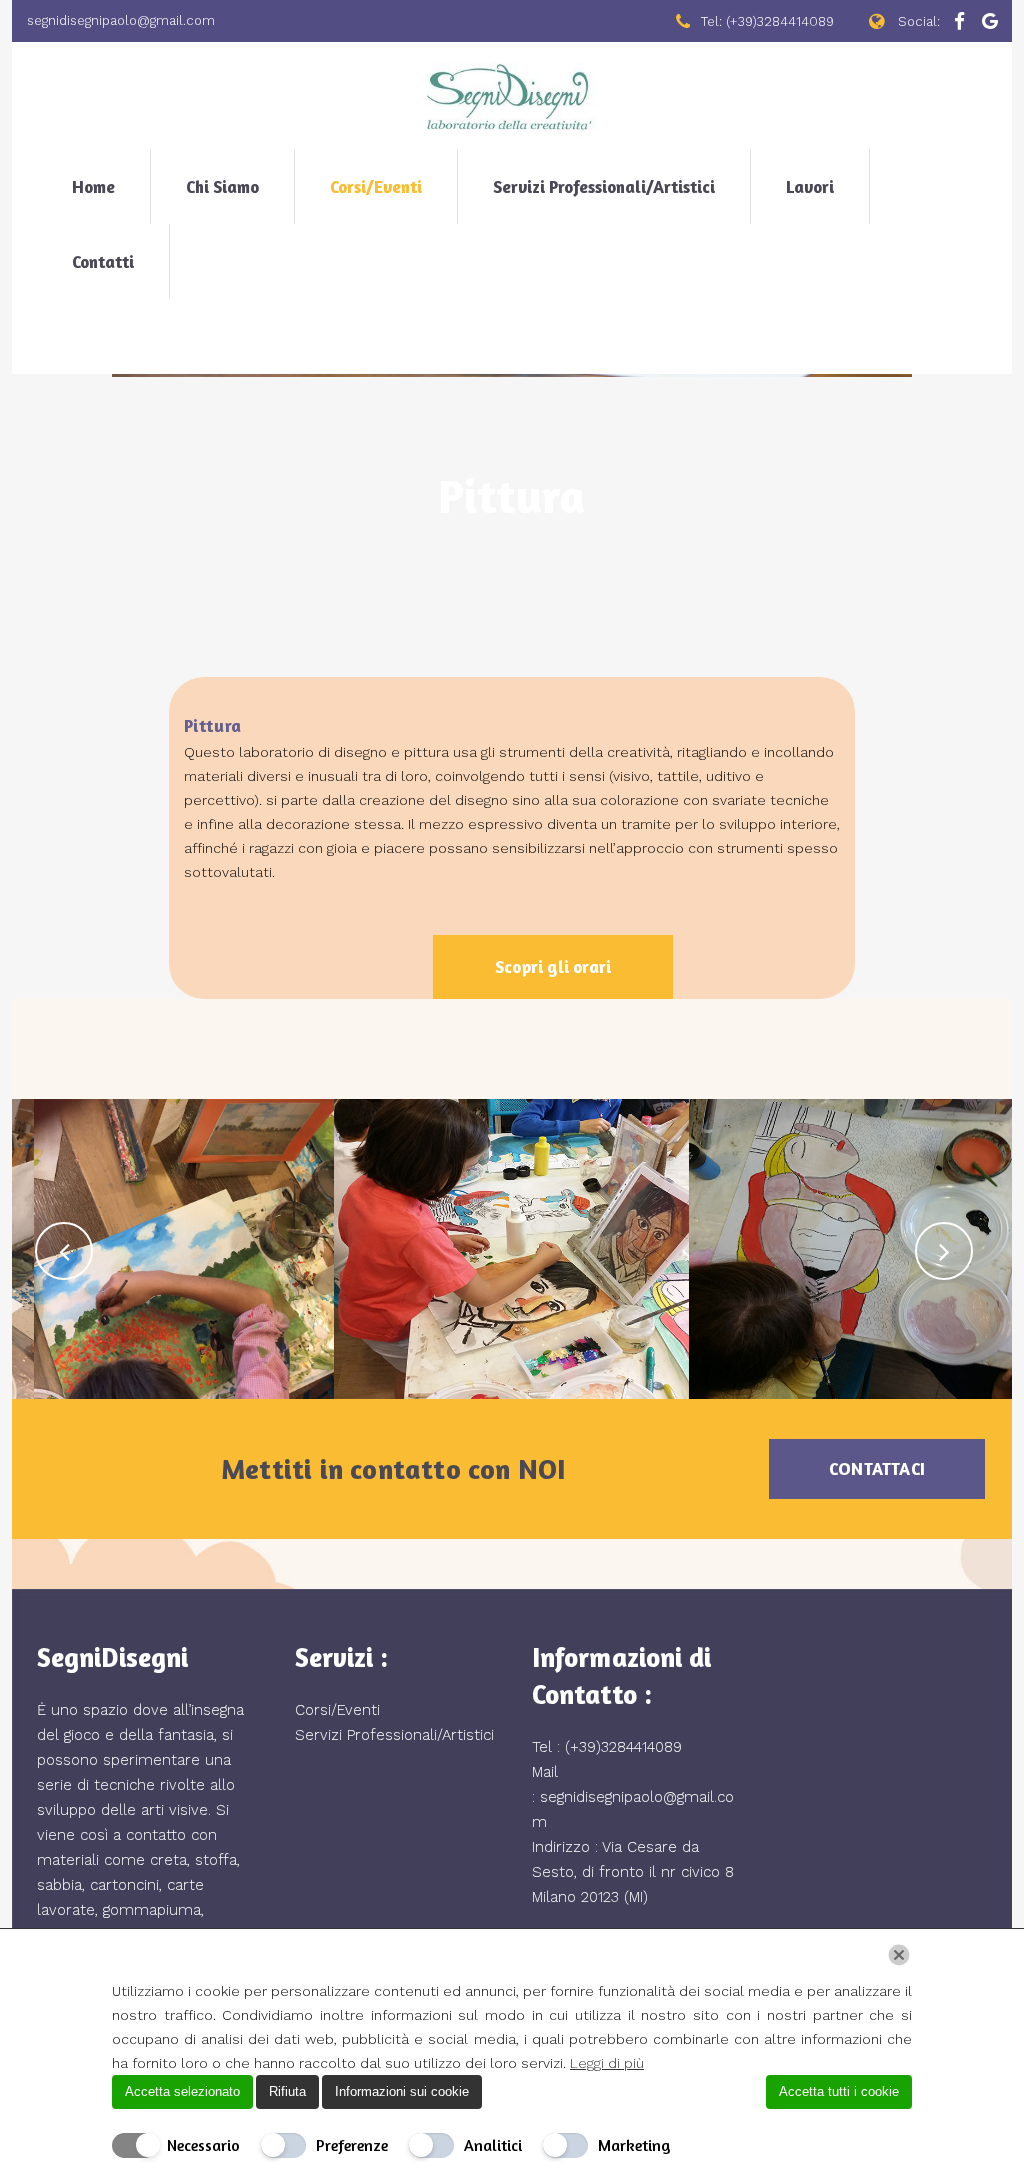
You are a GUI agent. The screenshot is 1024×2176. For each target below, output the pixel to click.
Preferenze (352, 2145)
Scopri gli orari (553, 966)
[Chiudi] (899, 1955)
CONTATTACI (877, 1468)
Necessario (203, 2145)
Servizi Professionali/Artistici (394, 1735)
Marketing (634, 2145)
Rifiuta (287, 2091)
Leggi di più (607, 2063)
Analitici (493, 2145)
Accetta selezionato (182, 2091)
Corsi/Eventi (337, 1710)
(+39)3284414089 (623, 1747)
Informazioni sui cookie (402, 2091)
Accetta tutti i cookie (839, 2091)
